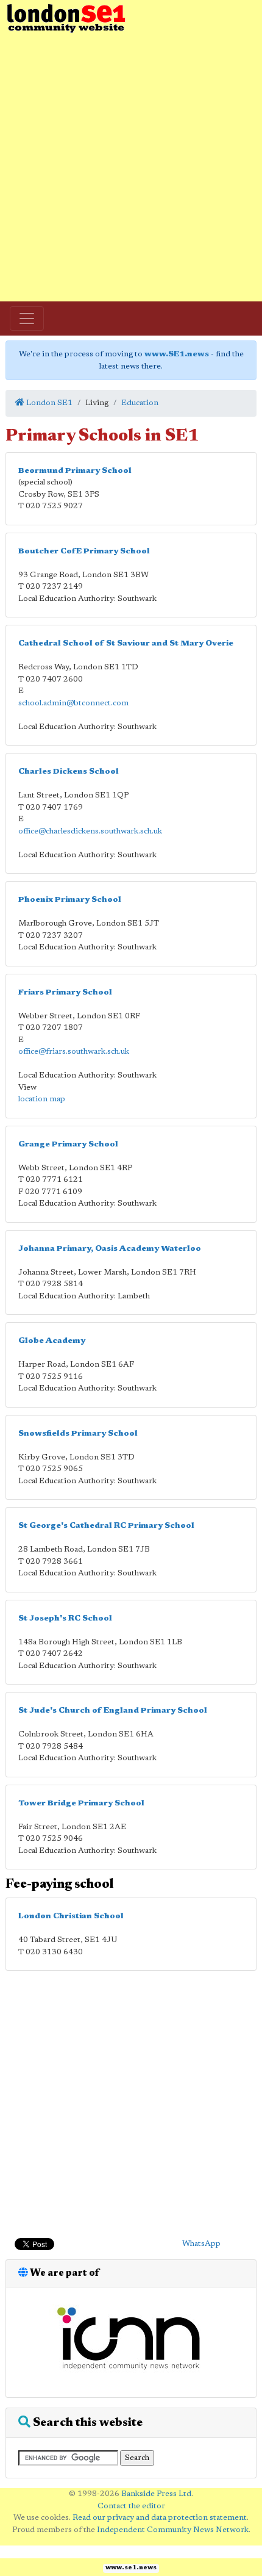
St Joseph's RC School (65, 1618)
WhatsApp (201, 2244)
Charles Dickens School (69, 772)
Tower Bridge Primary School (81, 1803)
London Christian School (71, 1916)
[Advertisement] (131, 168)
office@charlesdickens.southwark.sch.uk (90, 831)
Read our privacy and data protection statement (160, 2518)
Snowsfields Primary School (78, 1434)
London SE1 (48, 403)
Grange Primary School (68, 1144)
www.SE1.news (177, 354)
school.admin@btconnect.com (73, 703)
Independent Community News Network (173, 2530)
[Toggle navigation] (27, 318)
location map (42, 1099)
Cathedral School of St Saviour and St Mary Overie (126, 643)
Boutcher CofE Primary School (84, 551)
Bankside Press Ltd (156, 2494)
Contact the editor (131, 2506)
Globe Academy (52, 1341)
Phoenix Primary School (70, 900)
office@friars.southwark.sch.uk (74, 1052)
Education (140, 403)
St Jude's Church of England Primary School (113, 1711)
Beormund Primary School (75, 471)
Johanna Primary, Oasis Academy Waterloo (110, 1249)
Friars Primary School (65, 992)
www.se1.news (131, 2568)
